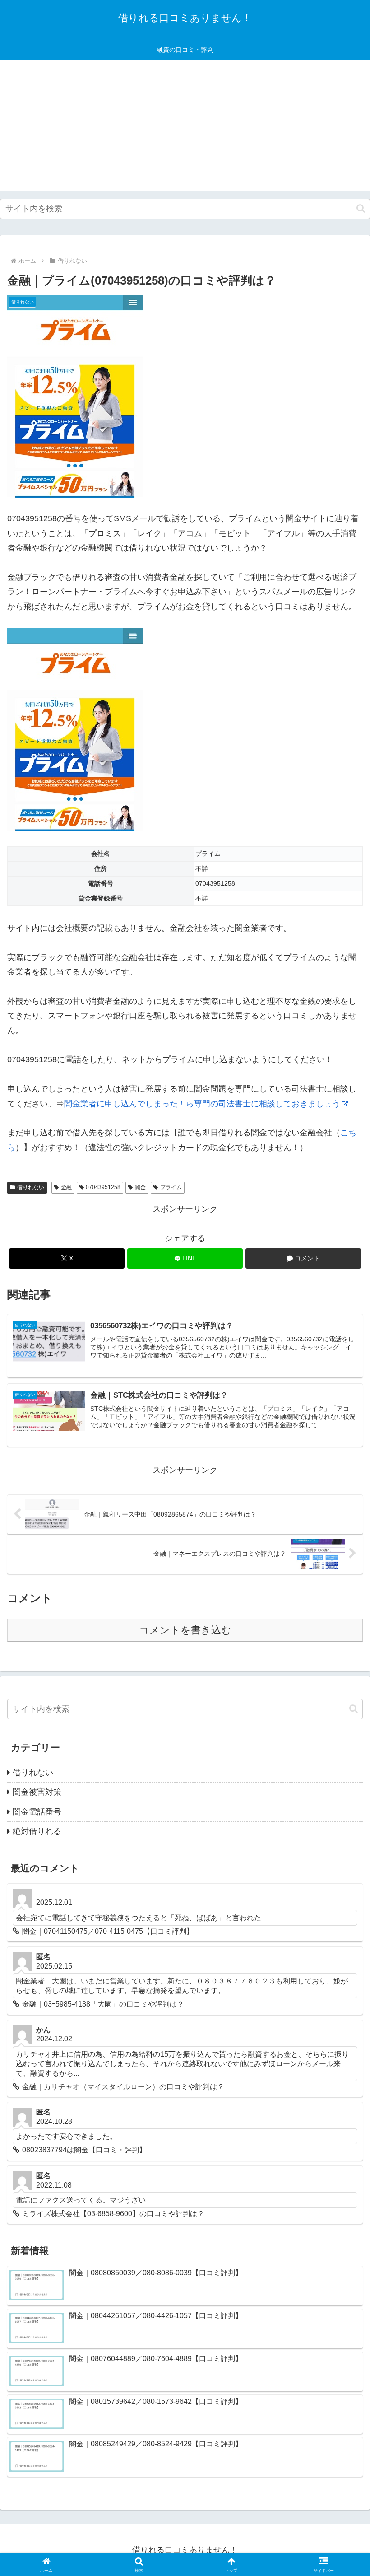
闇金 (140, 1187)
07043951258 (103, 1187)
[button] (361, 208)
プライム (171, 1187)
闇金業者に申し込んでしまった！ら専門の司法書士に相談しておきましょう (202, 1104)
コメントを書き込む (185, 1630)
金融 (66, 1187)
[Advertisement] (185, 127)
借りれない (31, 1187)
